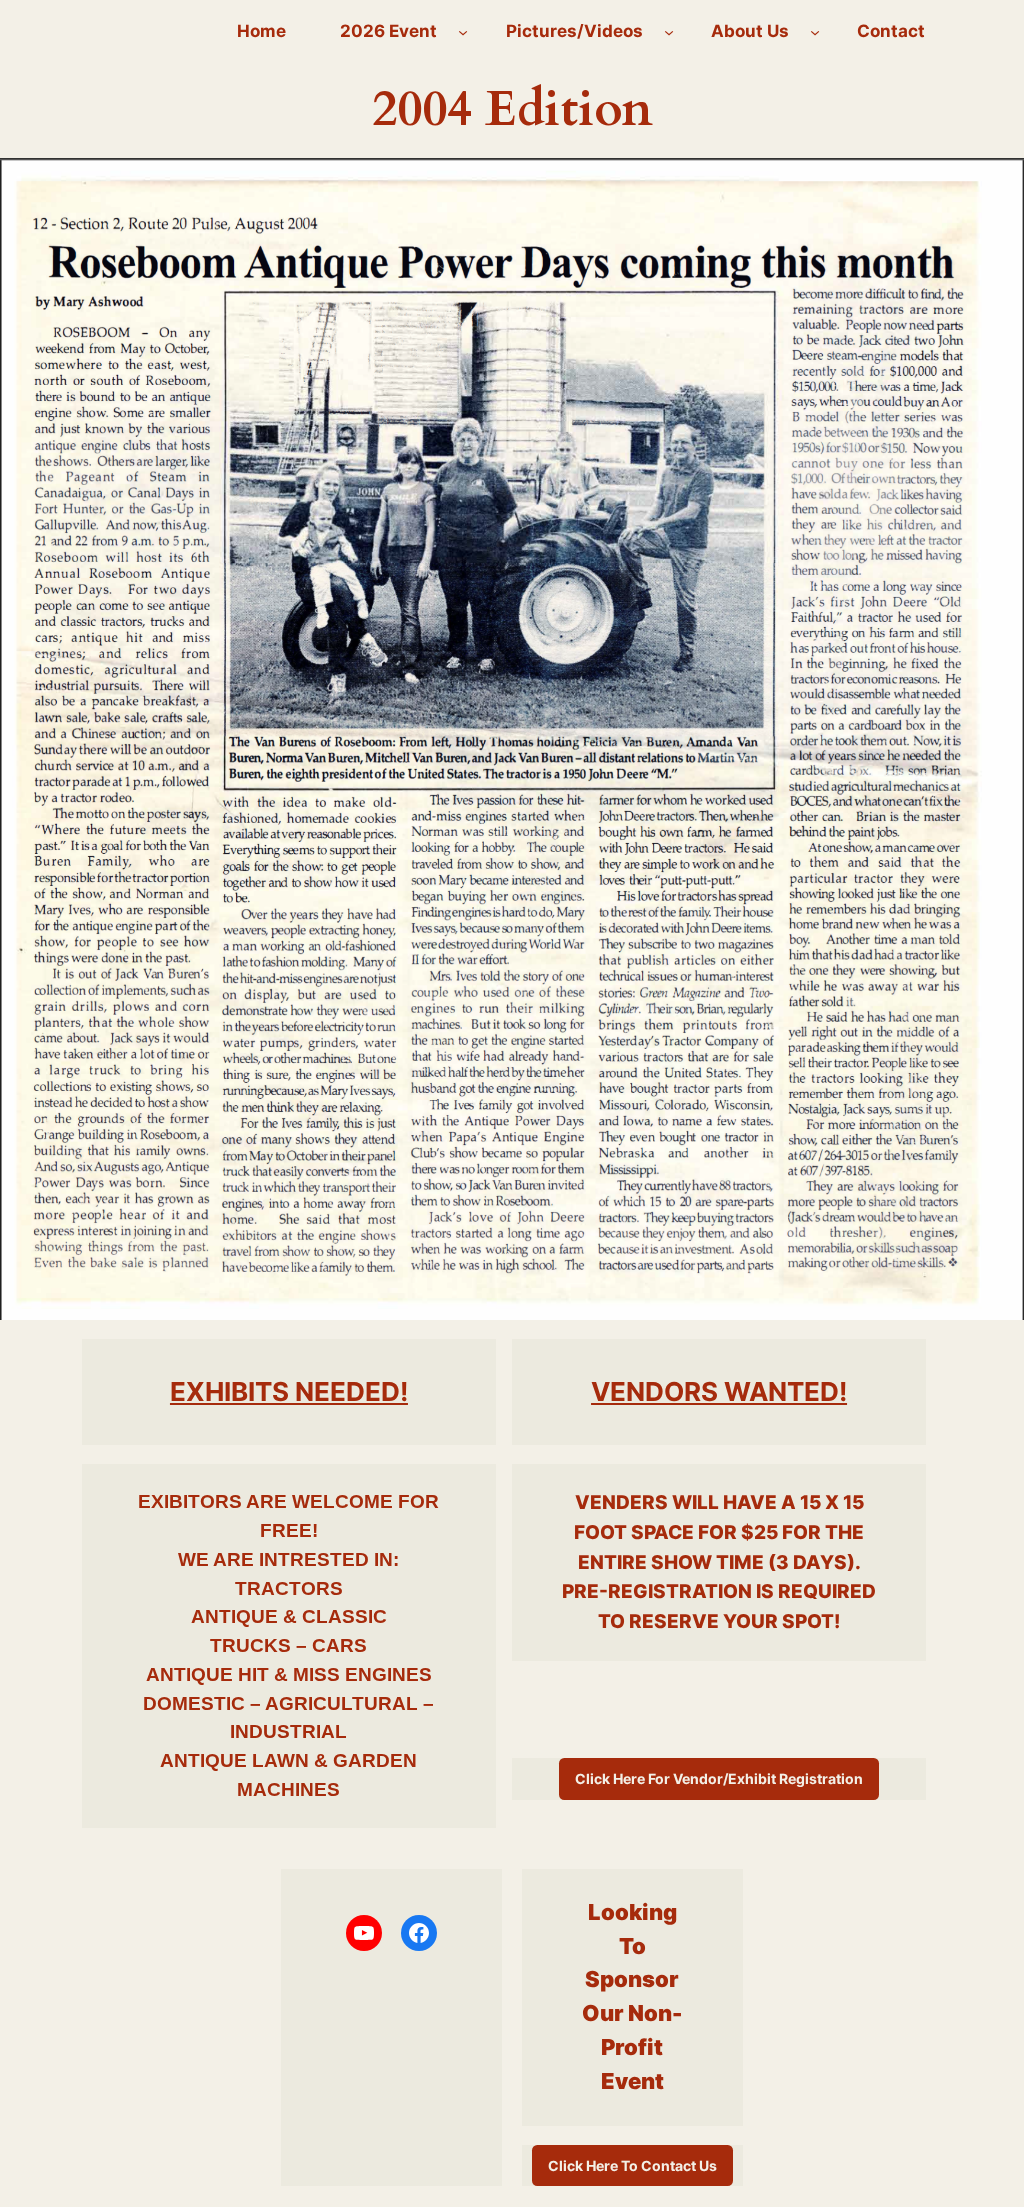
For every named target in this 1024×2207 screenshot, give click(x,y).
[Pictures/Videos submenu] (669, 31)
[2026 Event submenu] (463, 31)
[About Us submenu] (815, 31)
